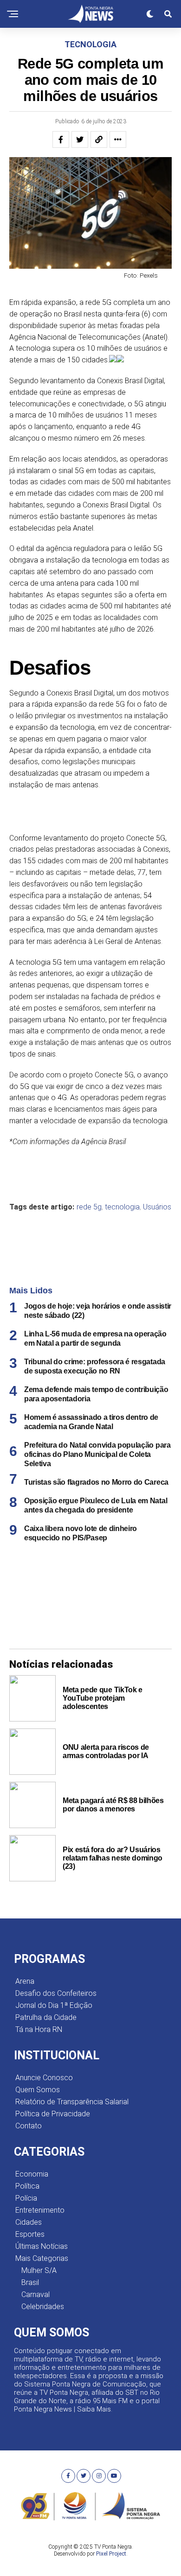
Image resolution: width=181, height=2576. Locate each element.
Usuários (157, 1207)
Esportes (30, 2234)
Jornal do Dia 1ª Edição (54, 2005)
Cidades (29, 2222)
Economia (32, 2174)
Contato (29, 2126)
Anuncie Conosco (44, 2078)
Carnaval (36, 2294)
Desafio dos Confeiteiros (56, 1993)
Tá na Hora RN (39, 2029)
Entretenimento (40, 2210)
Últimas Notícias (42, 2246)
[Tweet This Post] (80, 139)
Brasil (30, 2282)
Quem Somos (38, 2090)
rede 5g (89, 1207)
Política (27, 2186)
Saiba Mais (94, 2409)
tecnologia (122, 1207)
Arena (25, 1981)
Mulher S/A (39, 2270)
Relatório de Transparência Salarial (72, 2102)
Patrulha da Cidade (46, 2017)
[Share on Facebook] (61, 139)
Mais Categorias (42, 2258)
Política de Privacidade (53, 2114)
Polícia (26, 2198)
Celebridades (43, 2307)
